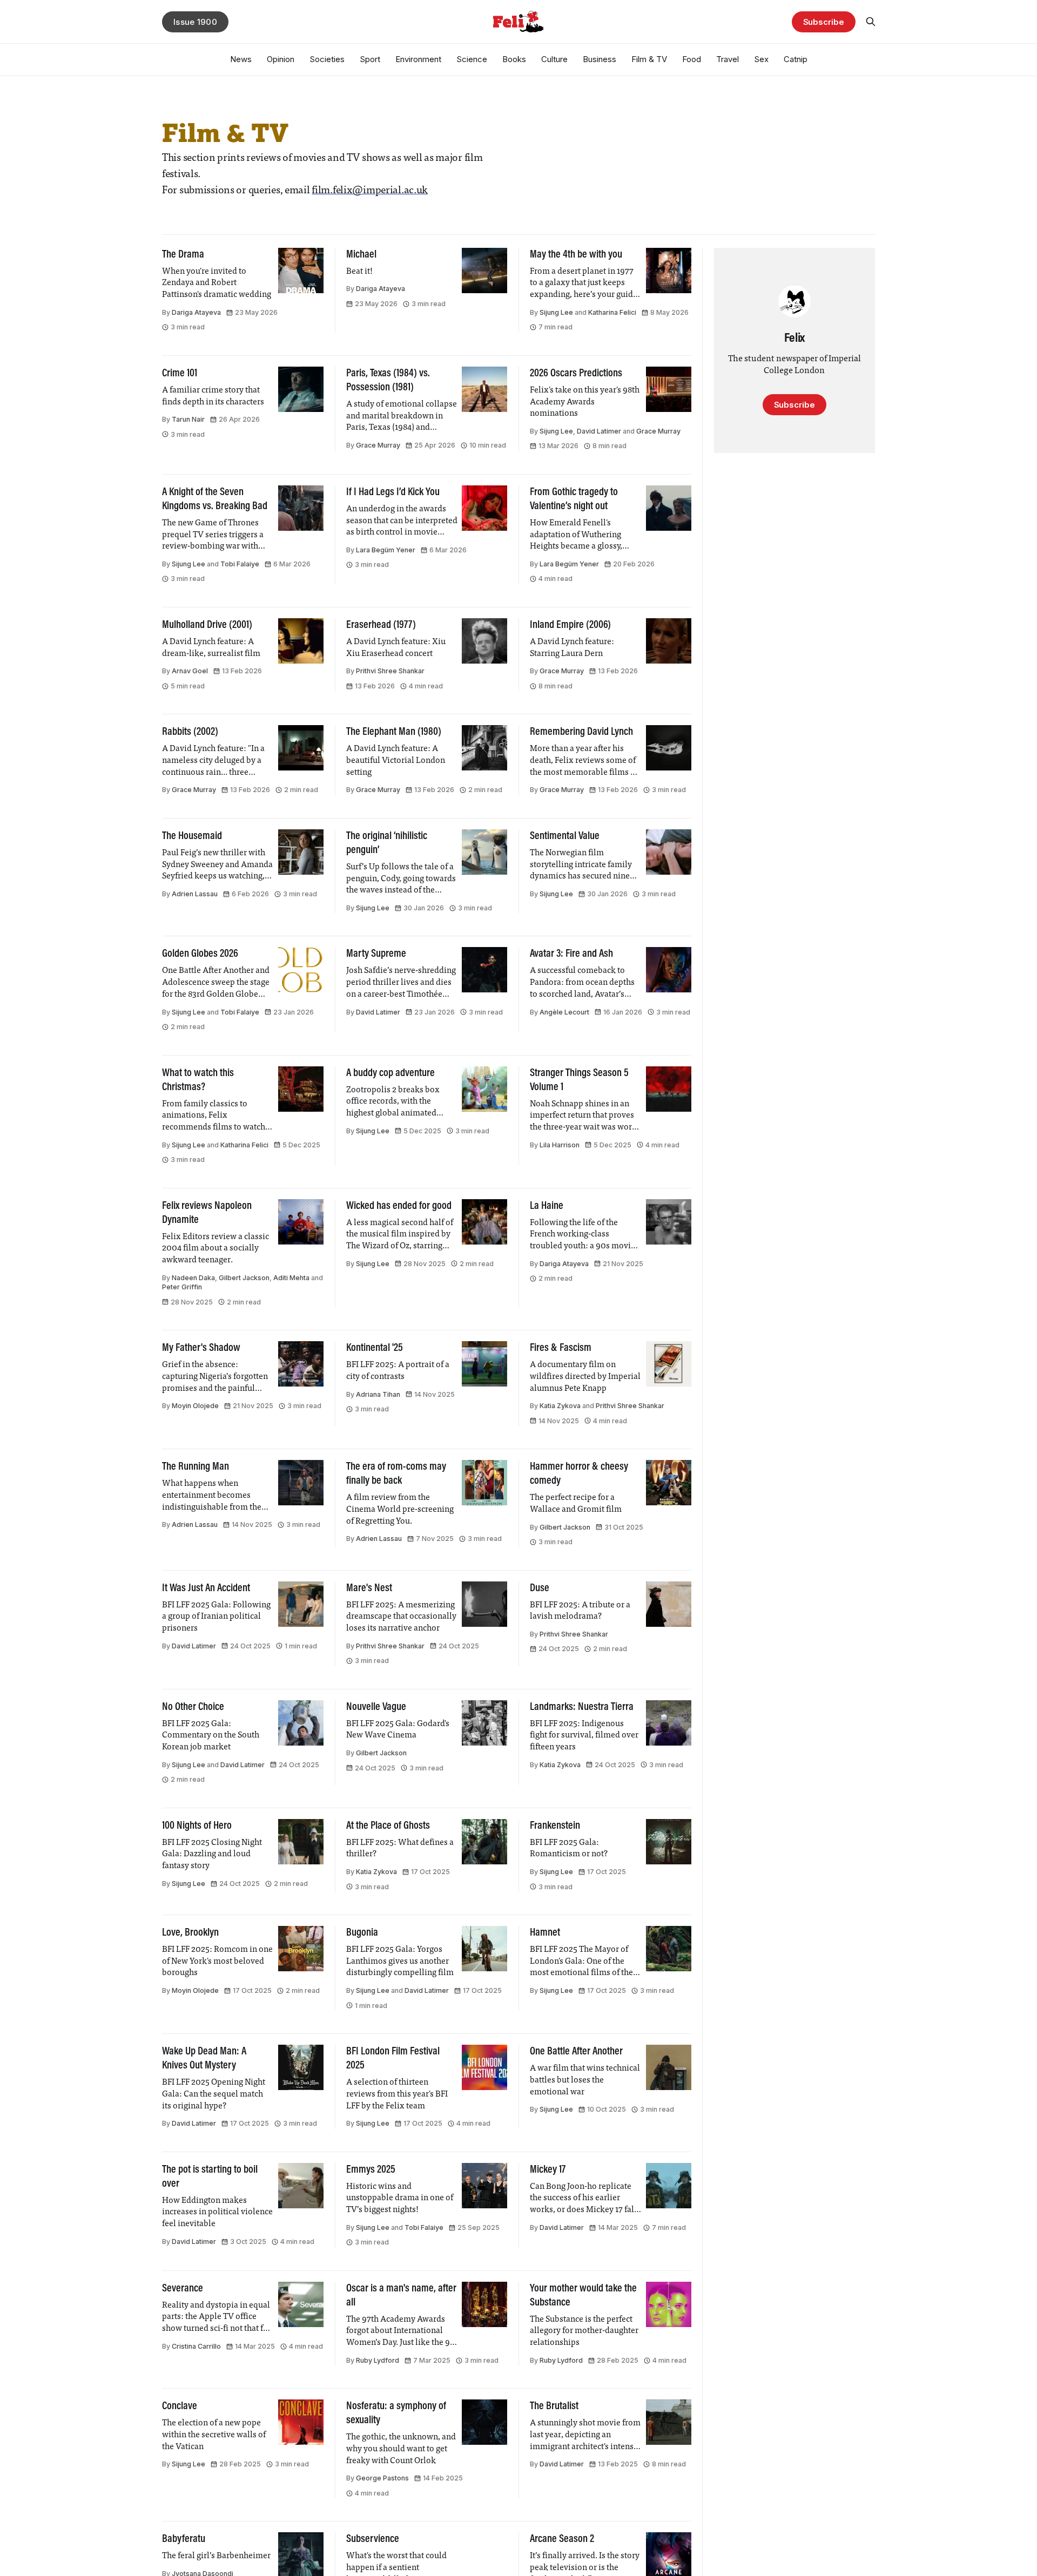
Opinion (281, 59)
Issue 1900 (195, 22)
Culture (554, 59)
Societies (327, 59)
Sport (370, 59)
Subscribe (824, 22)
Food (692, 59)
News (241, 59)
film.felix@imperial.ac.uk (370, 191)
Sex (761, 59)
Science (472, 59)
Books (514, 59)
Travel (728, 59)
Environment (418, 59)
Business (600, 59)
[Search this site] (871, 22)
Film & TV (649, 59)
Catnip (796, 59)
